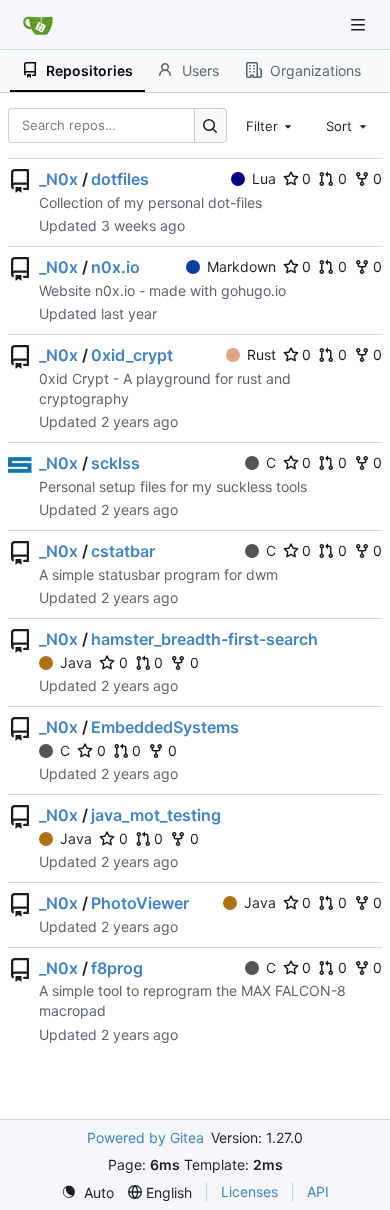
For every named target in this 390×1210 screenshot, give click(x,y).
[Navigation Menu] (360, 24)
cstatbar (123, 551)
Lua (264, 178)
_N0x (58, 179)
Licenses (249, 1191)
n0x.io (115, 267)
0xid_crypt (132, 355)
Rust (261, 354)
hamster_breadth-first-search (204, 639)
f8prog (117, 968)
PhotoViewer (140, 903)
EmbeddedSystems (165, 727)
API (318, 1191)
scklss (115, 463)
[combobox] (271, 125)
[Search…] (210, 125)
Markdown (241, 266)
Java (76, 662)
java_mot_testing (156, 815)
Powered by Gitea (145, 1137)
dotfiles (120, 179)
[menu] (87, 1192)
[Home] (38, 25)
